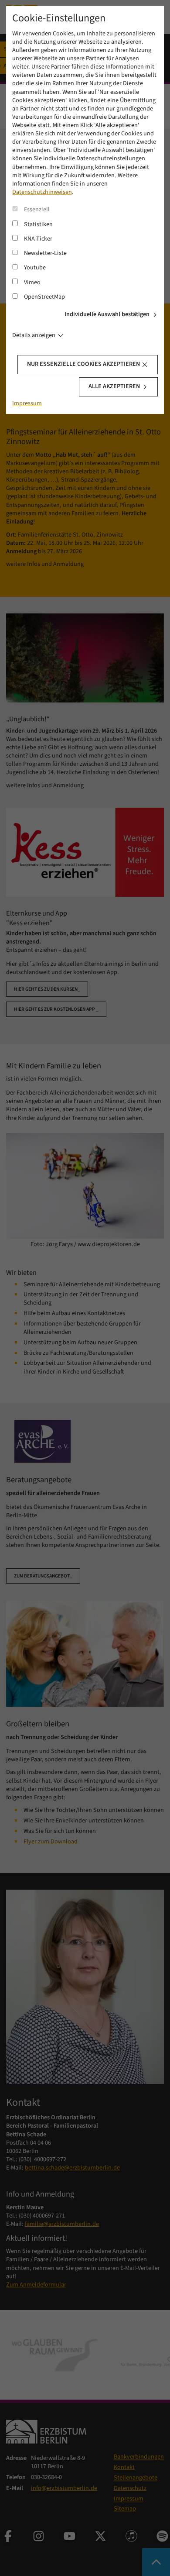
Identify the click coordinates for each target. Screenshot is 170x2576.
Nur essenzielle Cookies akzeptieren (83, 364)
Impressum (27, 403)
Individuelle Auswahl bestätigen (107, 314)
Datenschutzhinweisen (42, 192)
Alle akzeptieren (114, 386)
